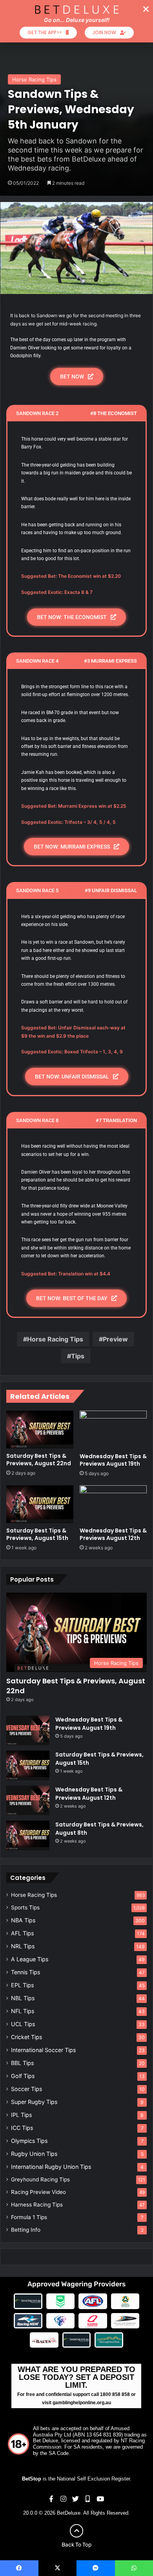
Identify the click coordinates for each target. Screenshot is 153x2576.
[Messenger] (96, 2568)
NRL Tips (23, 1946)
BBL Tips (22, 2063)
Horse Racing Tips (34, 79)
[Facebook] (19, 2568)
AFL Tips (22, 1933)
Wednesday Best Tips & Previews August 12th (113, 1534)
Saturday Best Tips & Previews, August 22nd (39, 1460)
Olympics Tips (29, 2141)
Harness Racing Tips (37, 2205)
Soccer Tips (26, 2089)
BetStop (32, 2479)
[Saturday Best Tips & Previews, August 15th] (40, 1504)
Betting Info (26, 2230)
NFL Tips (23, 2011)
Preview (115, 1339)
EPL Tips (22, 1985)
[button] (146, 9)
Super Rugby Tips (34, 2102)
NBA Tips (23, 1920)
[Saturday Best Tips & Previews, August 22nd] (40, 1429)
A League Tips (30, 1959)
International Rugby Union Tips (51, 2167)
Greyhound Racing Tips (40, 2179)
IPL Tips (21, 2115)
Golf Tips (23, 2076)
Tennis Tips (25, 1972)
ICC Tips (22, 2128)
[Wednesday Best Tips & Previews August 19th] (113, 1429)
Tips (78, 1356)
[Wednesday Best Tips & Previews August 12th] (113, 1504)
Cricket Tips (26, 2037)
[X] (58, 2568)
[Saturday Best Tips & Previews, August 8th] (28, 1835)
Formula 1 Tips (29, 2217)
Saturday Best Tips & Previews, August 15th (37, 1534)
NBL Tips (23, 1998)
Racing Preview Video (38, 2192)
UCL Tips (23, 2024)
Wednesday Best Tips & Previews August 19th (113, 1460)
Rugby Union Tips (34, 2154)
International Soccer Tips (43, 2050)
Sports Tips (25, 1907)
